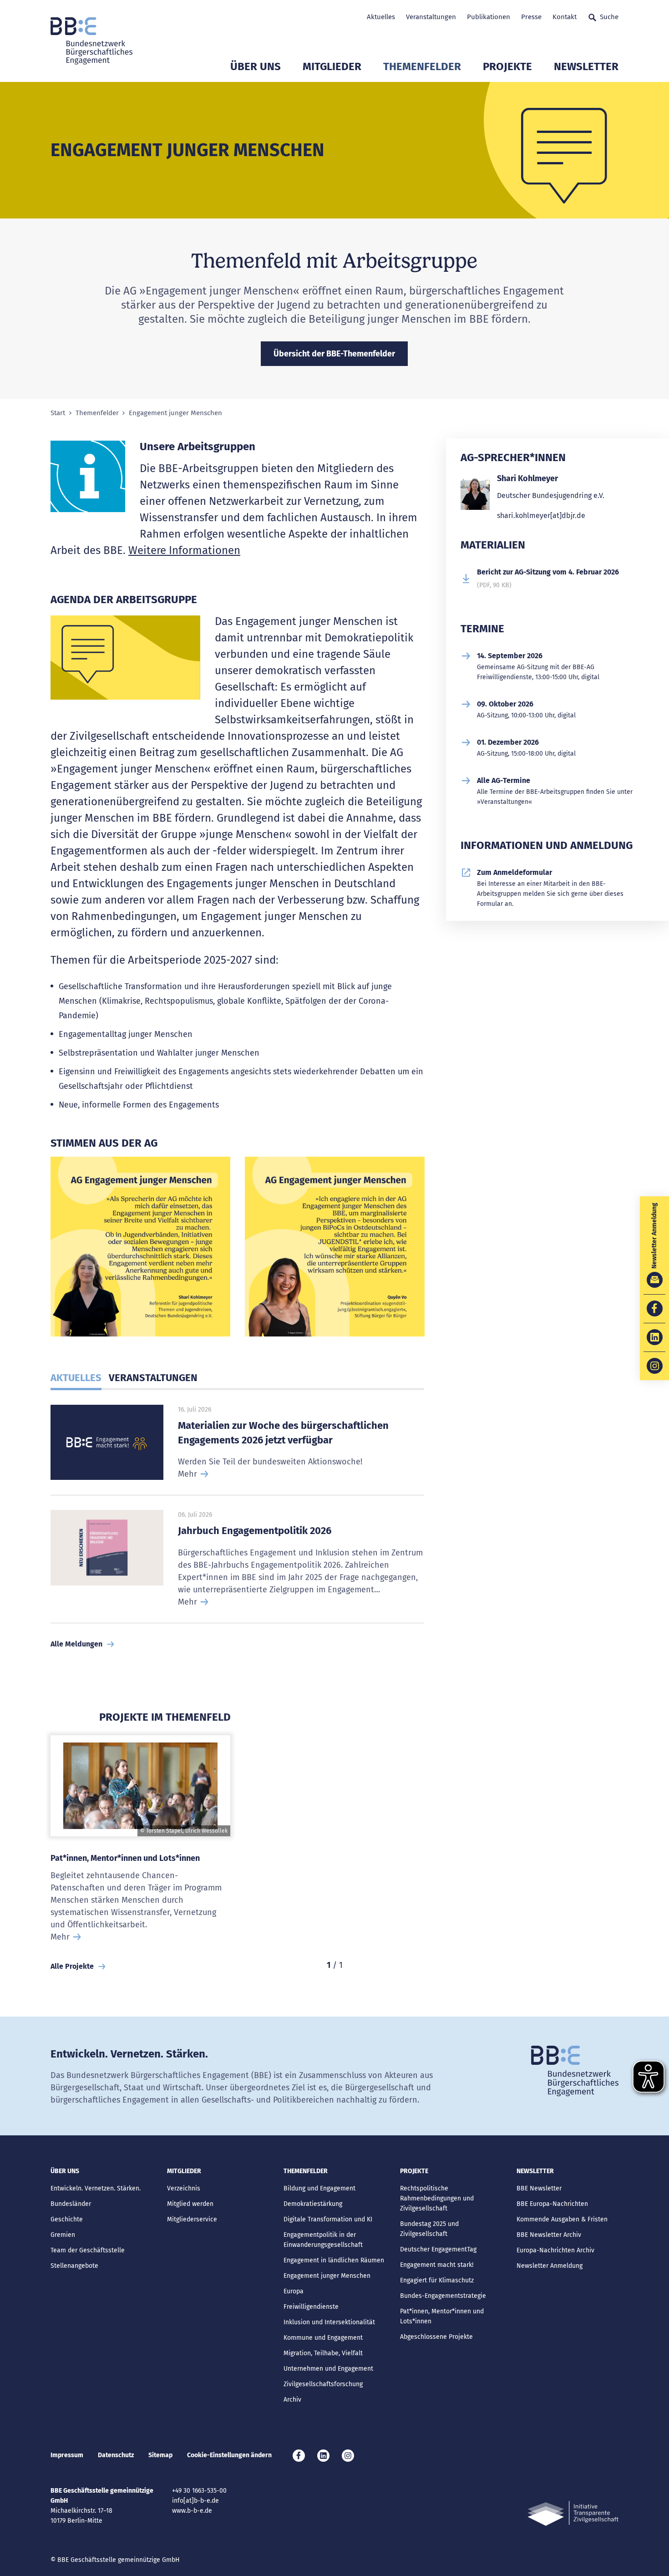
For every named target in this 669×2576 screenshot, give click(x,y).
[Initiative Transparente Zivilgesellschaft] (573, 2513)
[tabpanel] (140, 1250)
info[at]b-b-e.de (195, 2501)
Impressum (67, 2455)
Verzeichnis (184, 2188)
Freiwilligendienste (311, 2307)
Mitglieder (332, 66)
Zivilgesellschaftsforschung (323, 2384)
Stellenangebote (74, 2266)
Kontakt (565, 17)
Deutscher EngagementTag (438, 2249)
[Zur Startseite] (91, 41)
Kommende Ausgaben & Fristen (562, 2219)
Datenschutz (116, 2455)
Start (58, 413)
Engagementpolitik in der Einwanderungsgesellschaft (323, 2240)
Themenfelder (422, 66)
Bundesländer (71, 2204)
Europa (294, 2291)
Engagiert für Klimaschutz (437, 2280)
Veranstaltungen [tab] (153, 1378)
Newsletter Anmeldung (550, 2266)
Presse (531, 17)
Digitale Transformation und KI (328, 2219)
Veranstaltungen (431, 17)
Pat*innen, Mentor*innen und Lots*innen (125, 1858)
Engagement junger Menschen (327, 2276)
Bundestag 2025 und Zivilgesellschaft (429, 2229)
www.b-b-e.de (192, 2511)
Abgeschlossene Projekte (436, 2337)
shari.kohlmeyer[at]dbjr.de (541, 516)
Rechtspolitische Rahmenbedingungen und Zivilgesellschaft (437, 2198)
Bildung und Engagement (319, 2188)
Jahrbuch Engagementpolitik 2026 (255, 1531)
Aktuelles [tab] (76, 1378)
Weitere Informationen (184, 550)
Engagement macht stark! (437, 2265)
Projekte (507, 66)
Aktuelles (381, 17)
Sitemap (160, 2455)
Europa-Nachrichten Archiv (555, 2250)
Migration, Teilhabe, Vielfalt (323, 2353)
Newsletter (586, 66)
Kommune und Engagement (323, 2338)
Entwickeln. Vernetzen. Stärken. (96, 2188)
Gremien (63, 2235)
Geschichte (67, 2219)
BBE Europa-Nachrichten (552, 2204)
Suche (609, 17)
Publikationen (489, 17)
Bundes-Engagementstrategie (443, 2296)
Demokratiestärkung (313, 2204)
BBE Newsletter (539, 2188)
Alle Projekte (72, 1966)
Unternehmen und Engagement (328, 2369)
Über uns (256, 66)
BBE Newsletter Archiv (549, 2235)
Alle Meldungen (76, 1644)
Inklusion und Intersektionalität (329, 2322)
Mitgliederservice (192, 2219)
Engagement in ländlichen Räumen (334, 2260)
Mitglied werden (190, 2204)
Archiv (292, 2400)
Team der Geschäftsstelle (88, 2250)
